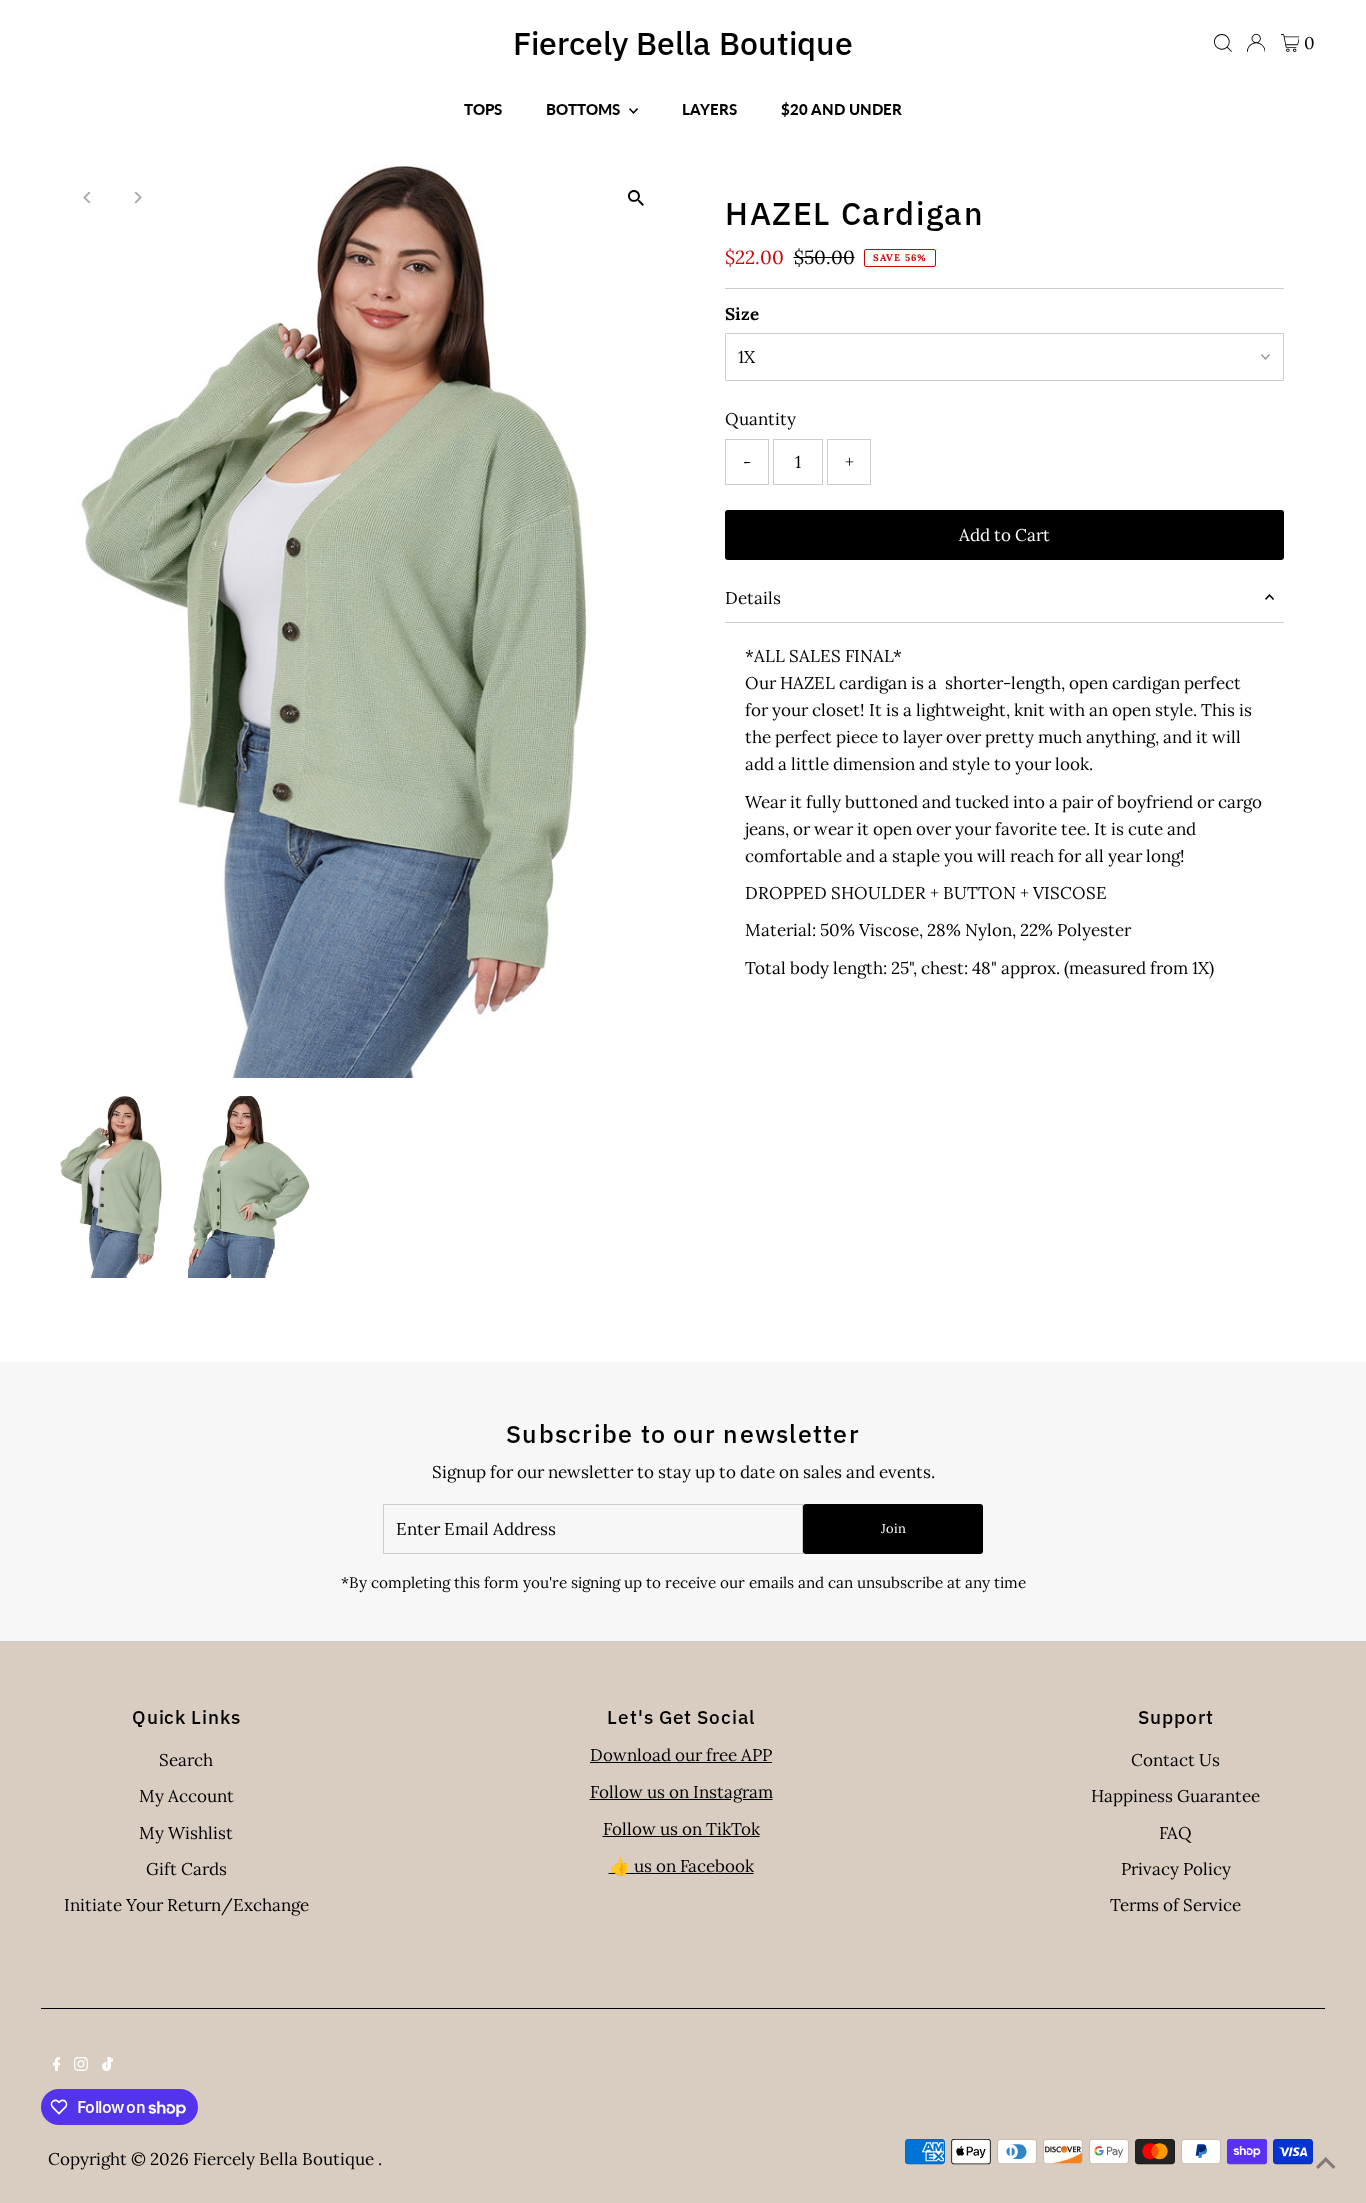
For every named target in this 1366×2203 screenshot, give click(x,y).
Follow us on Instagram (681, 1792)
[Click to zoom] (635, 197)
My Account (186, 1796)
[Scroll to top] (1326, 2163)
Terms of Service (1175, 1905)
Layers (709, 109)
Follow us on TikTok (681, 1829)
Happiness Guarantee (1175, 1796)
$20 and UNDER (841, 109)
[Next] (136, 197)
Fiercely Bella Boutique (683, 43)
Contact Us (1175, 1760)
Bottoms (585, 109)
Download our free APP (681, 1755)
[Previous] (87, 197)
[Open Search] (1223, 43)
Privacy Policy (1176, 1869)
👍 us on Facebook (681, 1866)
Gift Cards (186, 1869)
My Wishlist (186, 1833)
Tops (483, 109)
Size (742, 314)
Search (186, 1760)
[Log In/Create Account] (1256, 43)
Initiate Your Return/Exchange (186, 1905)
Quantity (760, 419)
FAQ (1175, 1833)
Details (753, 598)
